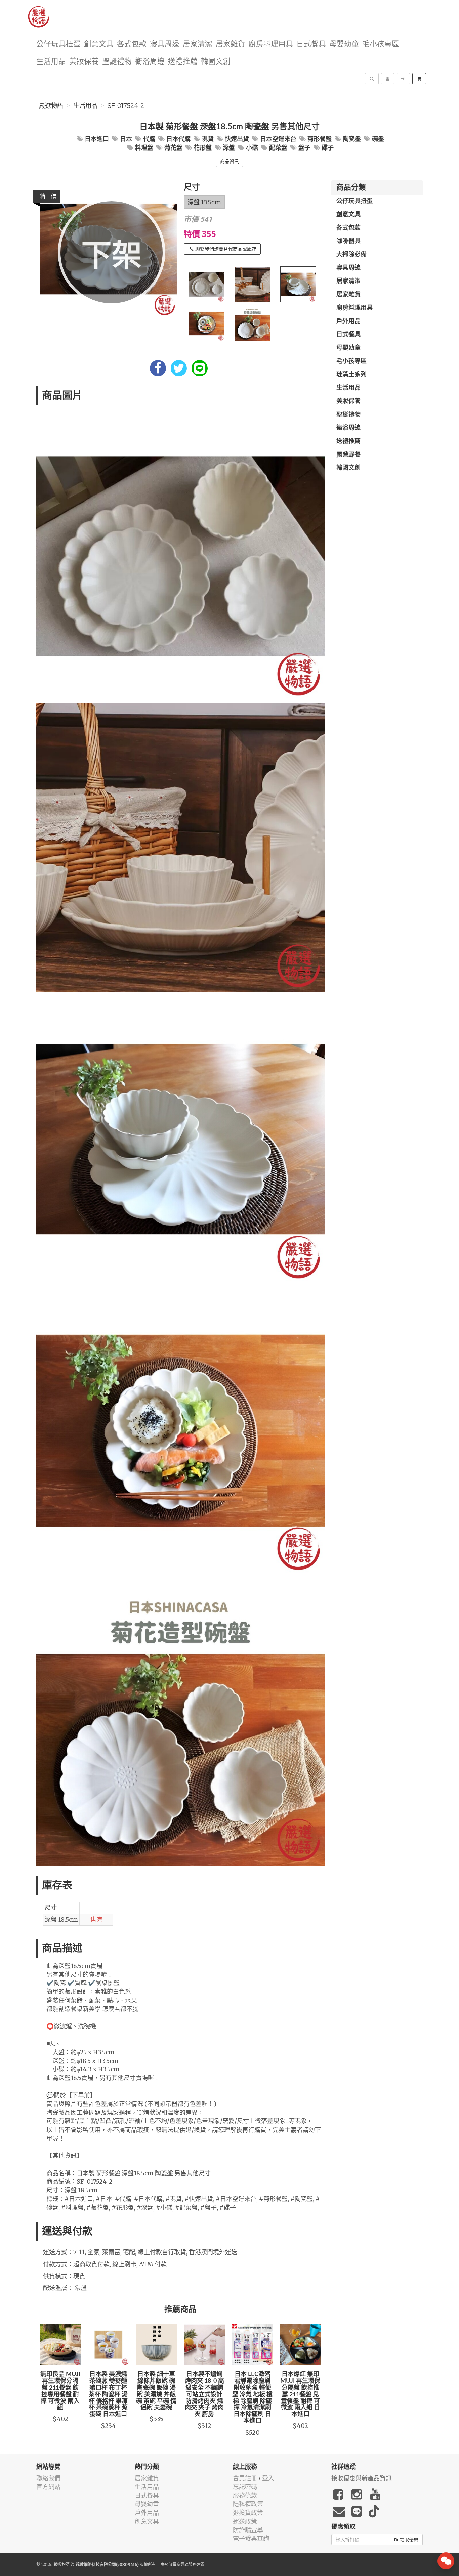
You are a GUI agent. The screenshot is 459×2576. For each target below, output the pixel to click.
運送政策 (245, 2521)
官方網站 (48, 2487)
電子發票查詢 (251, 2539)
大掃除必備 (351, 255)
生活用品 (51, 62)
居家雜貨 (231, 44)
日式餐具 (311, 44)
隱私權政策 (248, 2504)
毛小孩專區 (381, 44)
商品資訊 (229, 161)
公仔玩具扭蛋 (58, 44)
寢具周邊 (165, 44)
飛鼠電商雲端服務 (180, 2564)
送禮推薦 (183, 62)
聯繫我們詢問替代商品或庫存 (226, 249)
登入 (268, 2478)
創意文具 (99, 44)
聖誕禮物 (117, 62)
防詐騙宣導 (248, 2530)
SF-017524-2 (126, 106)
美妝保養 (84, 62)
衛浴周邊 (150, 62)
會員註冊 (245, 2478)
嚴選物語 (51, 106)
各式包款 (132, 44)
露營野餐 (348, 455)
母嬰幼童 (344, 44)
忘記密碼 (245, 2487)
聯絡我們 (48, 2478)
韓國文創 (216, 62)
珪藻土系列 (351, 375)
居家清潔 (198, 44)
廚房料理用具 (271, 44)
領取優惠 (409, 2540)
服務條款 (245, 2496)
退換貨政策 (248, 2513)
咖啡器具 (348, 241)
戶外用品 (348, 321)
